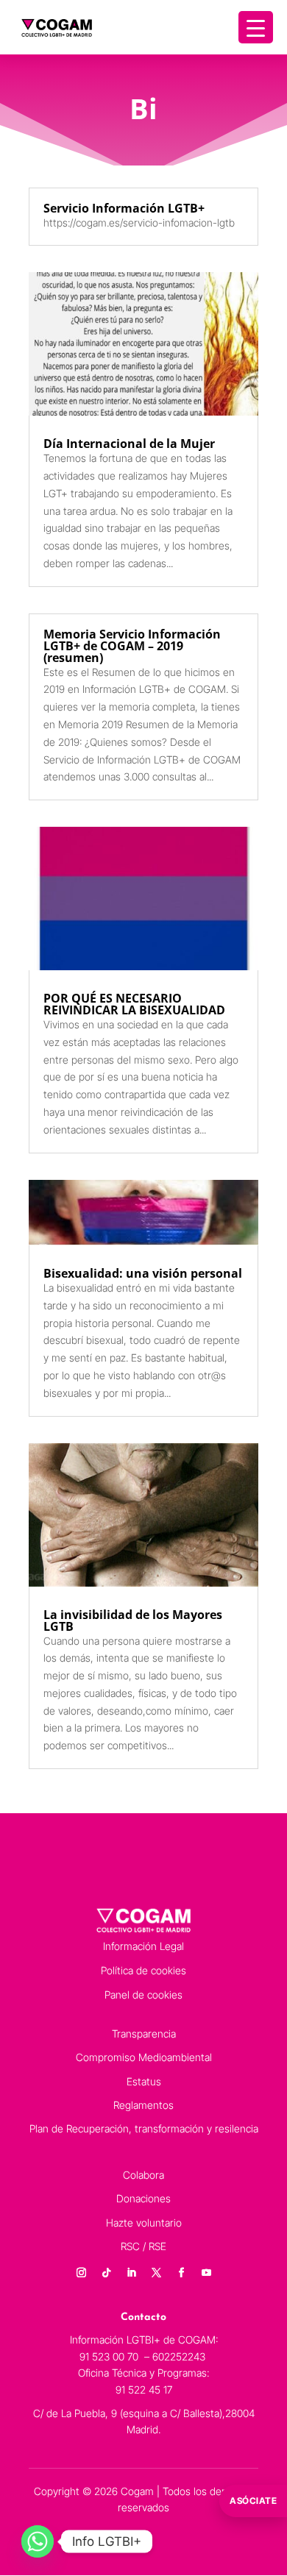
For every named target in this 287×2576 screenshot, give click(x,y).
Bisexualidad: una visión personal (143, 1273)
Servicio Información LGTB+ (124, 208)
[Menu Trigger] (256, 27)
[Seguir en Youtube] (206, 2273)
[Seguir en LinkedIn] (131, 2273)
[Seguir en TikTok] (106, 2273)
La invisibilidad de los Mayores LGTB (133, 1620)
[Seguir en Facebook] (181, 2273)
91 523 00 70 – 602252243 (144, 2356)
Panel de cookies (143, 1995)
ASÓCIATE (253, 2501)
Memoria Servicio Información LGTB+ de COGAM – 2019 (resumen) (132, 646)
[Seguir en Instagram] (81, 2273)
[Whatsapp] (38, 2541)
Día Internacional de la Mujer (129, 444)
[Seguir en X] (156, 2273)
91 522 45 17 (144, 2390)
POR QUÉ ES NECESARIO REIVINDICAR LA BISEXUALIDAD (134, 1004)
